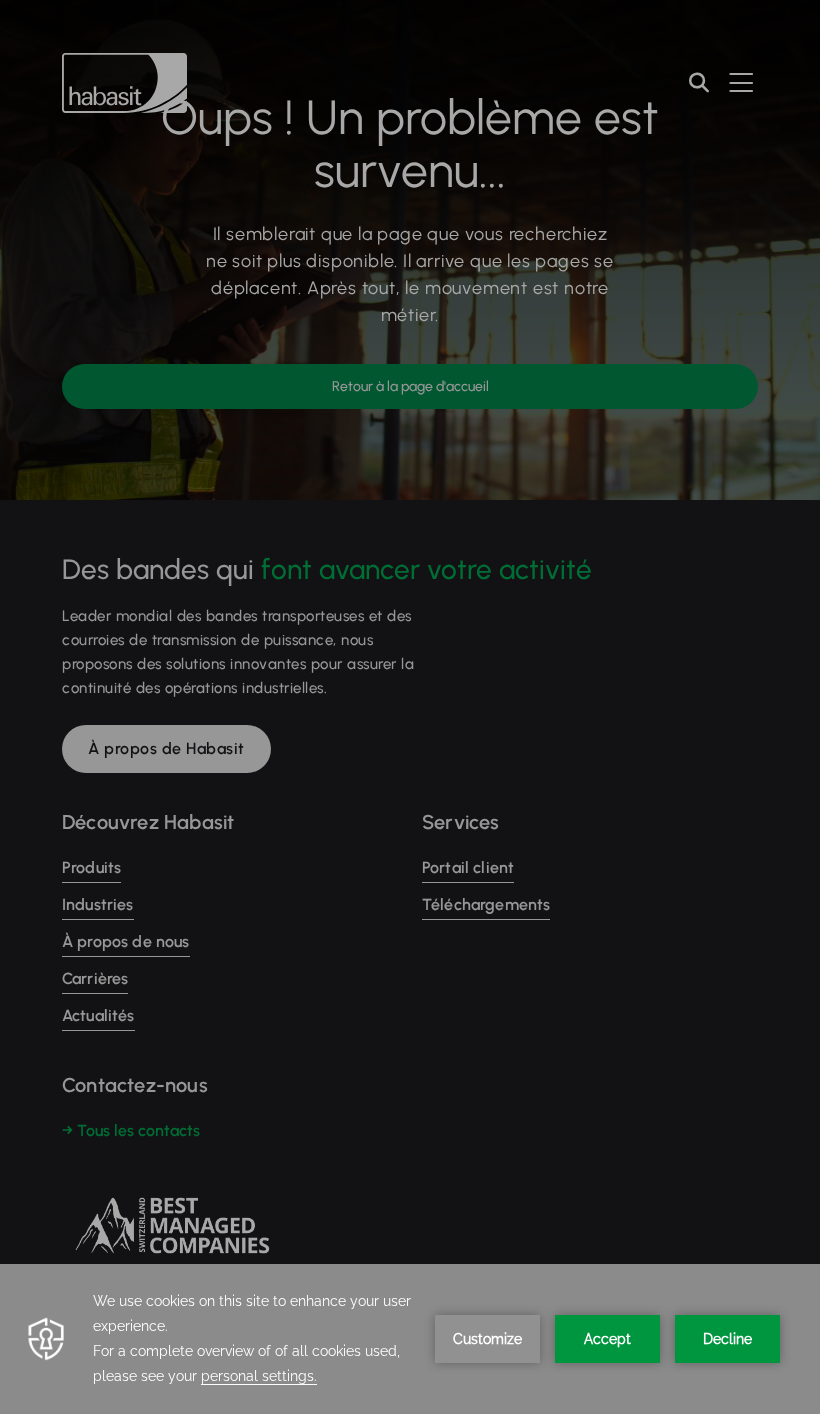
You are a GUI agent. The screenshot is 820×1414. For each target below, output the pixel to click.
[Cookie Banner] (410, 1339)
